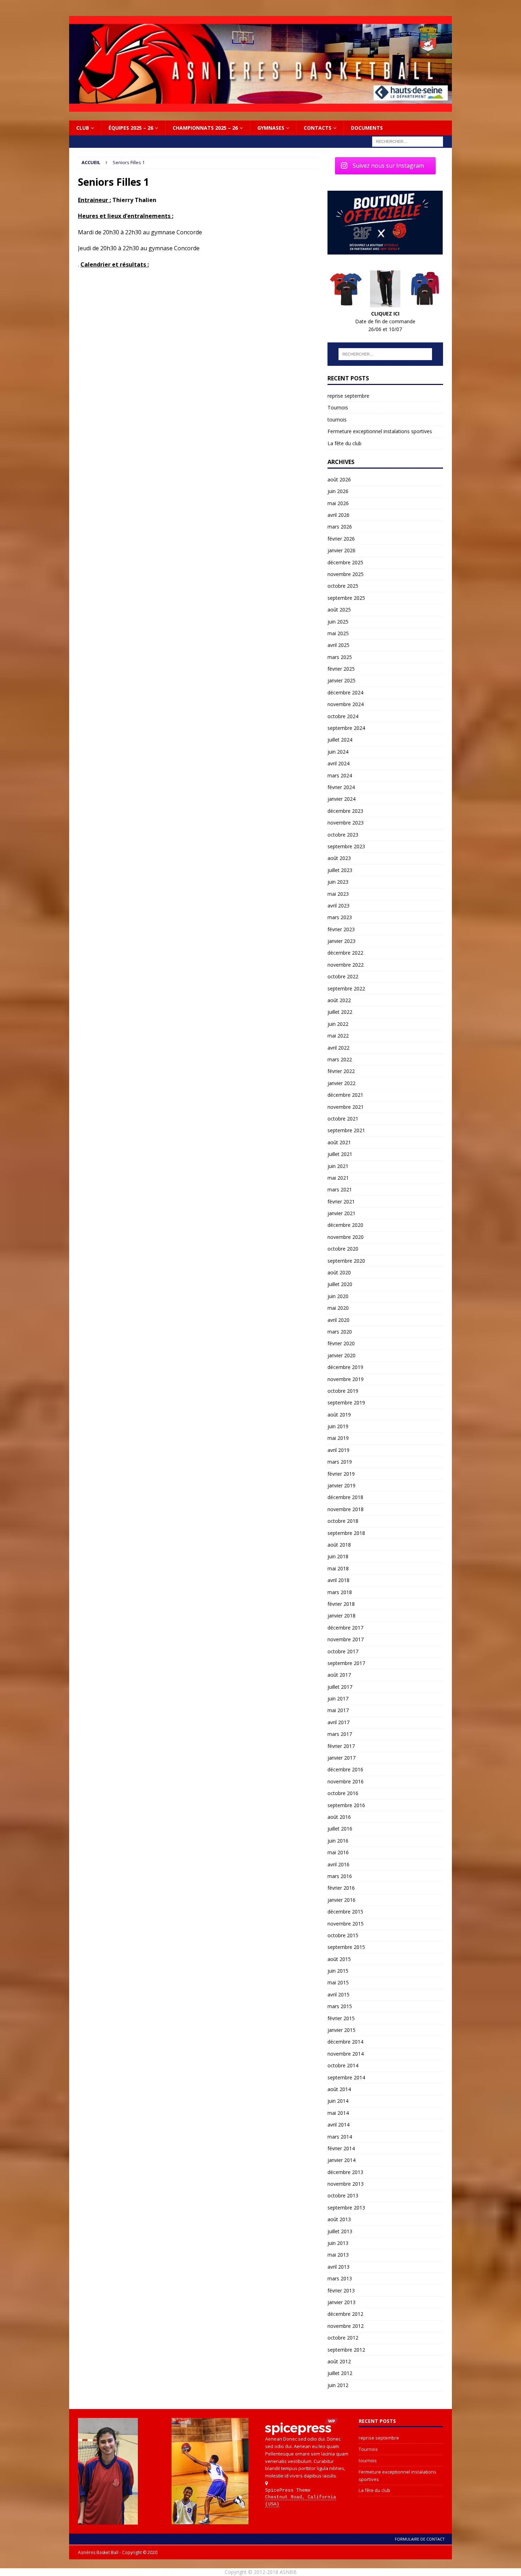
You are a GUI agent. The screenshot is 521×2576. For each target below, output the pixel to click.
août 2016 (339, 1817)
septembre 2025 (346, 598)
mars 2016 (340, 1876)
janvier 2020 (341, 1355)
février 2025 (341, 669)
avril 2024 (338, 763)
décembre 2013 (345, 2172)
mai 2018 (338, 1568)
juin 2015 (338, 1971)
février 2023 (341, 929)
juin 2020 (338, 1296)
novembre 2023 (346, 823)
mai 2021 (338, 1178)
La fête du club (344, 443)
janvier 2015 (341, 2030)
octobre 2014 (343, 2065)
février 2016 (341, 1888)
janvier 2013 (341, 2302)
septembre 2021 (346, 1130)
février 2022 (341, 1071)
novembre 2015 (346, 1924)
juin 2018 (338, 1556)
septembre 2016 (346, 1805)
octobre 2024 (343, 716)
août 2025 (339, 610)
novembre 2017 (346, 1639)
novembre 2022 (346, 965)
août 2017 (339, 1675)
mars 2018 (340, 1592)
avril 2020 (338, 1320)
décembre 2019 (345, 1367)
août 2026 (339, 479)
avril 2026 (338, 515)
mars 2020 (340, 1332)
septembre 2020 (346, 1261)
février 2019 (341, 1474)
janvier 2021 (341, 1213)
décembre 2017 (345, 1628)
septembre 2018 (346, 1533)
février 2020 (341, 1343)
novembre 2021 (346, 1107)
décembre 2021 (345, 1095)
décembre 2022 (345, 953)
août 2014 (339, 2089)
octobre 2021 (343, 1119)
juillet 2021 (340, 1154)
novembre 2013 (346, 2184)
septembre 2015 (346, 1947)
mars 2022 (340, 1059)
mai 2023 (338, 894)
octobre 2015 (343, 1935)
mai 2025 (338, 633)
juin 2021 (338, 1166)
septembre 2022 (346, 988)
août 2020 (339, 1272)
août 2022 (339, 1000)
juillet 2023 (340, 870)
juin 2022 (338, 1024)
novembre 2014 (346, 2054)
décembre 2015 (345, 1912)
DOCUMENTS (367, 128)
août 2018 (339, 1545)
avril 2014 (338, 2125)
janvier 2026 (341, 550)
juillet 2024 (340, 740)
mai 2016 (338, 1852)
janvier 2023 (341, 941)
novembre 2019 (346, 1379)
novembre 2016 (346, 1781)
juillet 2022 (340, 1012)
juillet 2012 (340, 2373)
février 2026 (341, 539)
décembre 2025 (345, 562)
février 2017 (341, 1746)
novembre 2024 (346, 704)
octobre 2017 (343, 1651)
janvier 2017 (341, 1758)
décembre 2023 (345, 811)
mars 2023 (340, 917)
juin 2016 (338, 1841)
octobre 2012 (343, 2338)
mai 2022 (338, 1036)
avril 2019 (338, 1450)
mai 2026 (338, 503)
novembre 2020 (346, 1237)
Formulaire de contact (420, 2539)
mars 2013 (340, 2278)
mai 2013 (338, 2255)
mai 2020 (338, 1308)
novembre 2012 (346, 2326)
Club (83, 128)
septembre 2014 (346, 2077)
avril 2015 (338, 1994)
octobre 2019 (343, 1391)
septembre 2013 (346, 2208)
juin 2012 (338, 2385)
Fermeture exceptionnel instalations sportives (380, 431)
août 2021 (339, 1142)
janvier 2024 (341, 799)
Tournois (338, 407)
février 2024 (341, 787)
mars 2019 (340, 1462)
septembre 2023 (346, 846)
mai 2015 (338, 1982)
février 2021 (341, 1202)
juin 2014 (338, 2101)
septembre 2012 (346, 2350)
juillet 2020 (340, 1284)
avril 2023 (338, 906)
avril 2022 (338, 1048)
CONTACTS (318, 128)
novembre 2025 (346, 574)
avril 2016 (338, 1864)
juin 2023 (338, 882)
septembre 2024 (346, 728)
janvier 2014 (341, 2160)
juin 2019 (338, 1426)
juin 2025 (338, 622)
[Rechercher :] (408, 141)
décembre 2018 (345, 1497)
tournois (337, 420)
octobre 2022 (343, 976)
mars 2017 (340, 1734)
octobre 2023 (343, 835)
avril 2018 (338, 1580)
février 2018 (341, 1604)
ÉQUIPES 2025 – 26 (131, 128)
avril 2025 (338, 645)
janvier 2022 (341, 1083)
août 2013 (339, 2219)
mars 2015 (340, 2006)
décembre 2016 (345, 1769)
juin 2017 (338, 1698)
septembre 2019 (346, 1402)
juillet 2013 (340, 2231)
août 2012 (339, 2361)
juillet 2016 (340, 1829)
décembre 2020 (345, 1225)
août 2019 (339, 1415)
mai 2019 (338, 1438)
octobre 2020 (343, 1249)
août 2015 (339, 1959)
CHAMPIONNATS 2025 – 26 (205, 128)
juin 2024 (338, 752)
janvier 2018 (341, 1616)
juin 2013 (338, 2243)
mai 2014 (338, 2113)
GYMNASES (271, 128)
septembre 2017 (346, 1663)
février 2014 (341, 2148)
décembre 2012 (345, 2314)
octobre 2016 (343, 1793)
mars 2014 (340, 2137)
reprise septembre (348, 396)
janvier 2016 (341, 1900)
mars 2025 (340, 657)
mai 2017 (338, 1710)
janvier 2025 (341, 680)
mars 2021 (340, 1189)
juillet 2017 (340, 1687)
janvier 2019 (341, 1485)
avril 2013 (338, 2267)
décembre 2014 (345, 2042)
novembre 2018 (346, 1509)
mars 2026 (340, 527)
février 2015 (341, 2018)
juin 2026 (338, 491)
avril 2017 (338, 1722)
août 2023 (339, 858)
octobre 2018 (343, 1521)
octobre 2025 (343, 586)
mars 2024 (340, 775)
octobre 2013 (343, 2195)
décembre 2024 (345, 692)
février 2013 (341, 2290)
